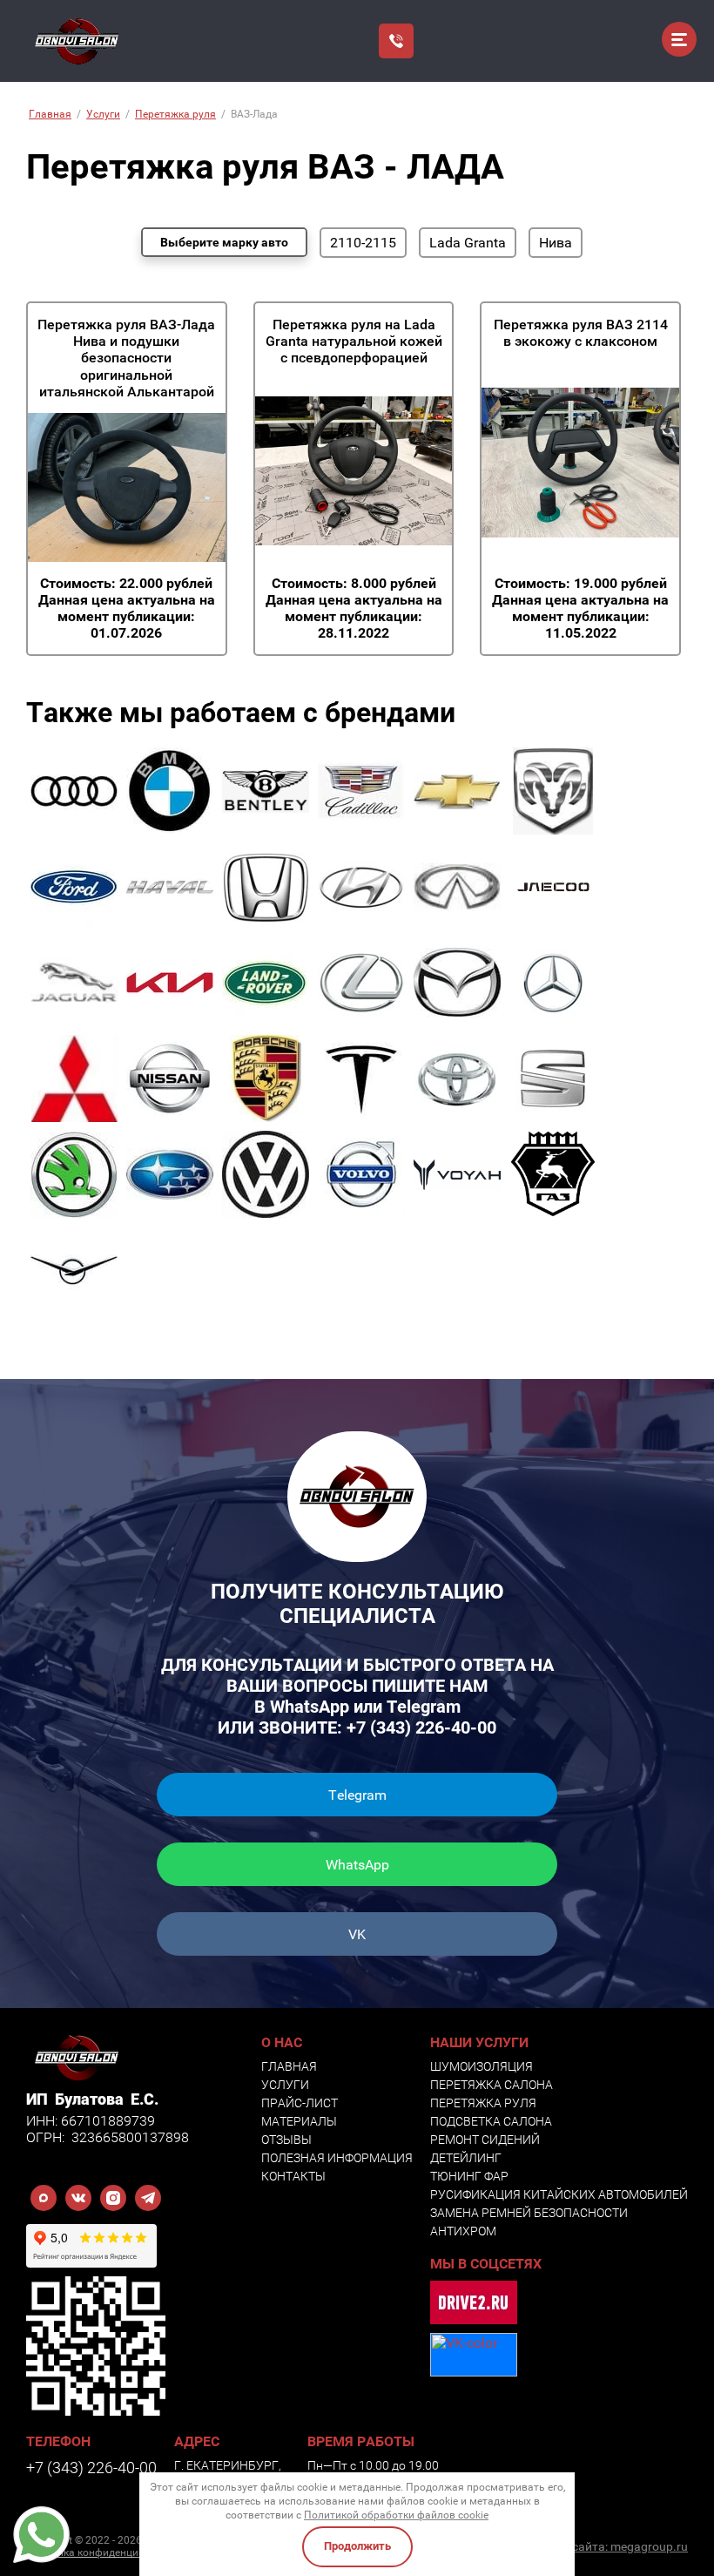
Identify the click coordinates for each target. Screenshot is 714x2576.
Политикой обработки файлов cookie (396, 2515)
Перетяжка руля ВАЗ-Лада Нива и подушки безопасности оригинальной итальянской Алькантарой (126, 358)
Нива (556, 243)
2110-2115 (363, 243)
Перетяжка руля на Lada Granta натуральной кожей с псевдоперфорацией (354, 341)
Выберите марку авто (224, 242)
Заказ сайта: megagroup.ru (612, 2546)
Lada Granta (468, 243)
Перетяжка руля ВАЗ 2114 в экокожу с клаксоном (581, 333)
